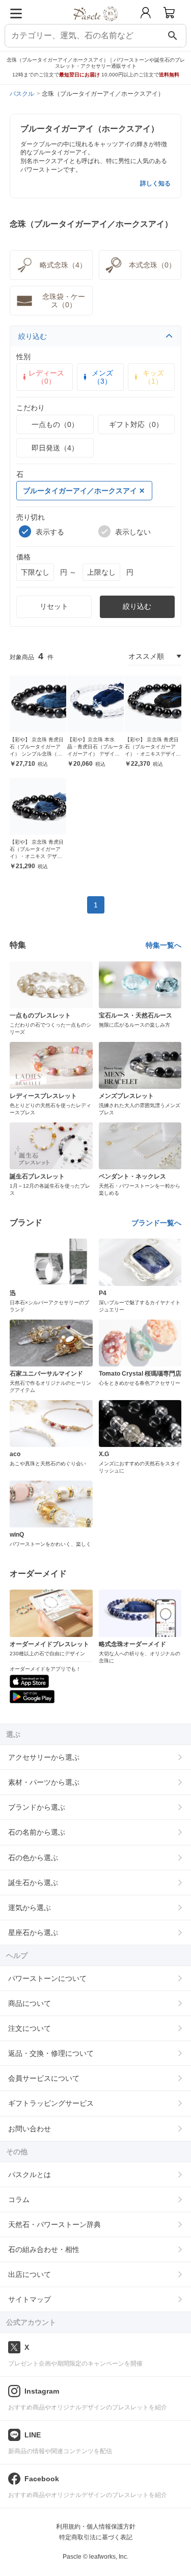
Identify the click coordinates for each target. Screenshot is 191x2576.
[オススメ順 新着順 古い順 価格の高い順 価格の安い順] (155, 656)
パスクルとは (30, 2175)
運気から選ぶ (30, 1908)
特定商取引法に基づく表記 (96, 2537)
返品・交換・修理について (51, 2053)
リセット (54, 606)
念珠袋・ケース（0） (64, 301)
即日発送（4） (55, 448)
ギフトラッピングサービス (51, 2103)
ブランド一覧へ (156, 1223)
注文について (30, 2028)
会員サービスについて (44, 2078)
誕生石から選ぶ (33, 1883)
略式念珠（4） (63, 265)
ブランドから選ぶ (37, 1807)
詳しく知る (155, 183)
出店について (30, 2274)
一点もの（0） (55, 424)
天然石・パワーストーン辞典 (54, 2224)
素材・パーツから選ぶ (44, 1782)
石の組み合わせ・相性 (44, 2249)
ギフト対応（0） (136, 424)
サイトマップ (30, 2299)
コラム (19, 2199)
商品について (30, 2003)
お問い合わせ (30, 2129)
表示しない (133, 532)
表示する (50, 532)
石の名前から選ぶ (37, 1832)
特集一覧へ (163, 945)
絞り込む (33, 336)
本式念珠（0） (152, 265)
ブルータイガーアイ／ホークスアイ (80, 491)
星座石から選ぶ (33, 1933)
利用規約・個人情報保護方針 (96, 2527)
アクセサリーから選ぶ (44, 1757)
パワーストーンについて (47, 1978)
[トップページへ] (95, 25)
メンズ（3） (102, 377)
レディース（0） (46, 377)
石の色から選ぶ (33, 1858)
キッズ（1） (153, 377)
